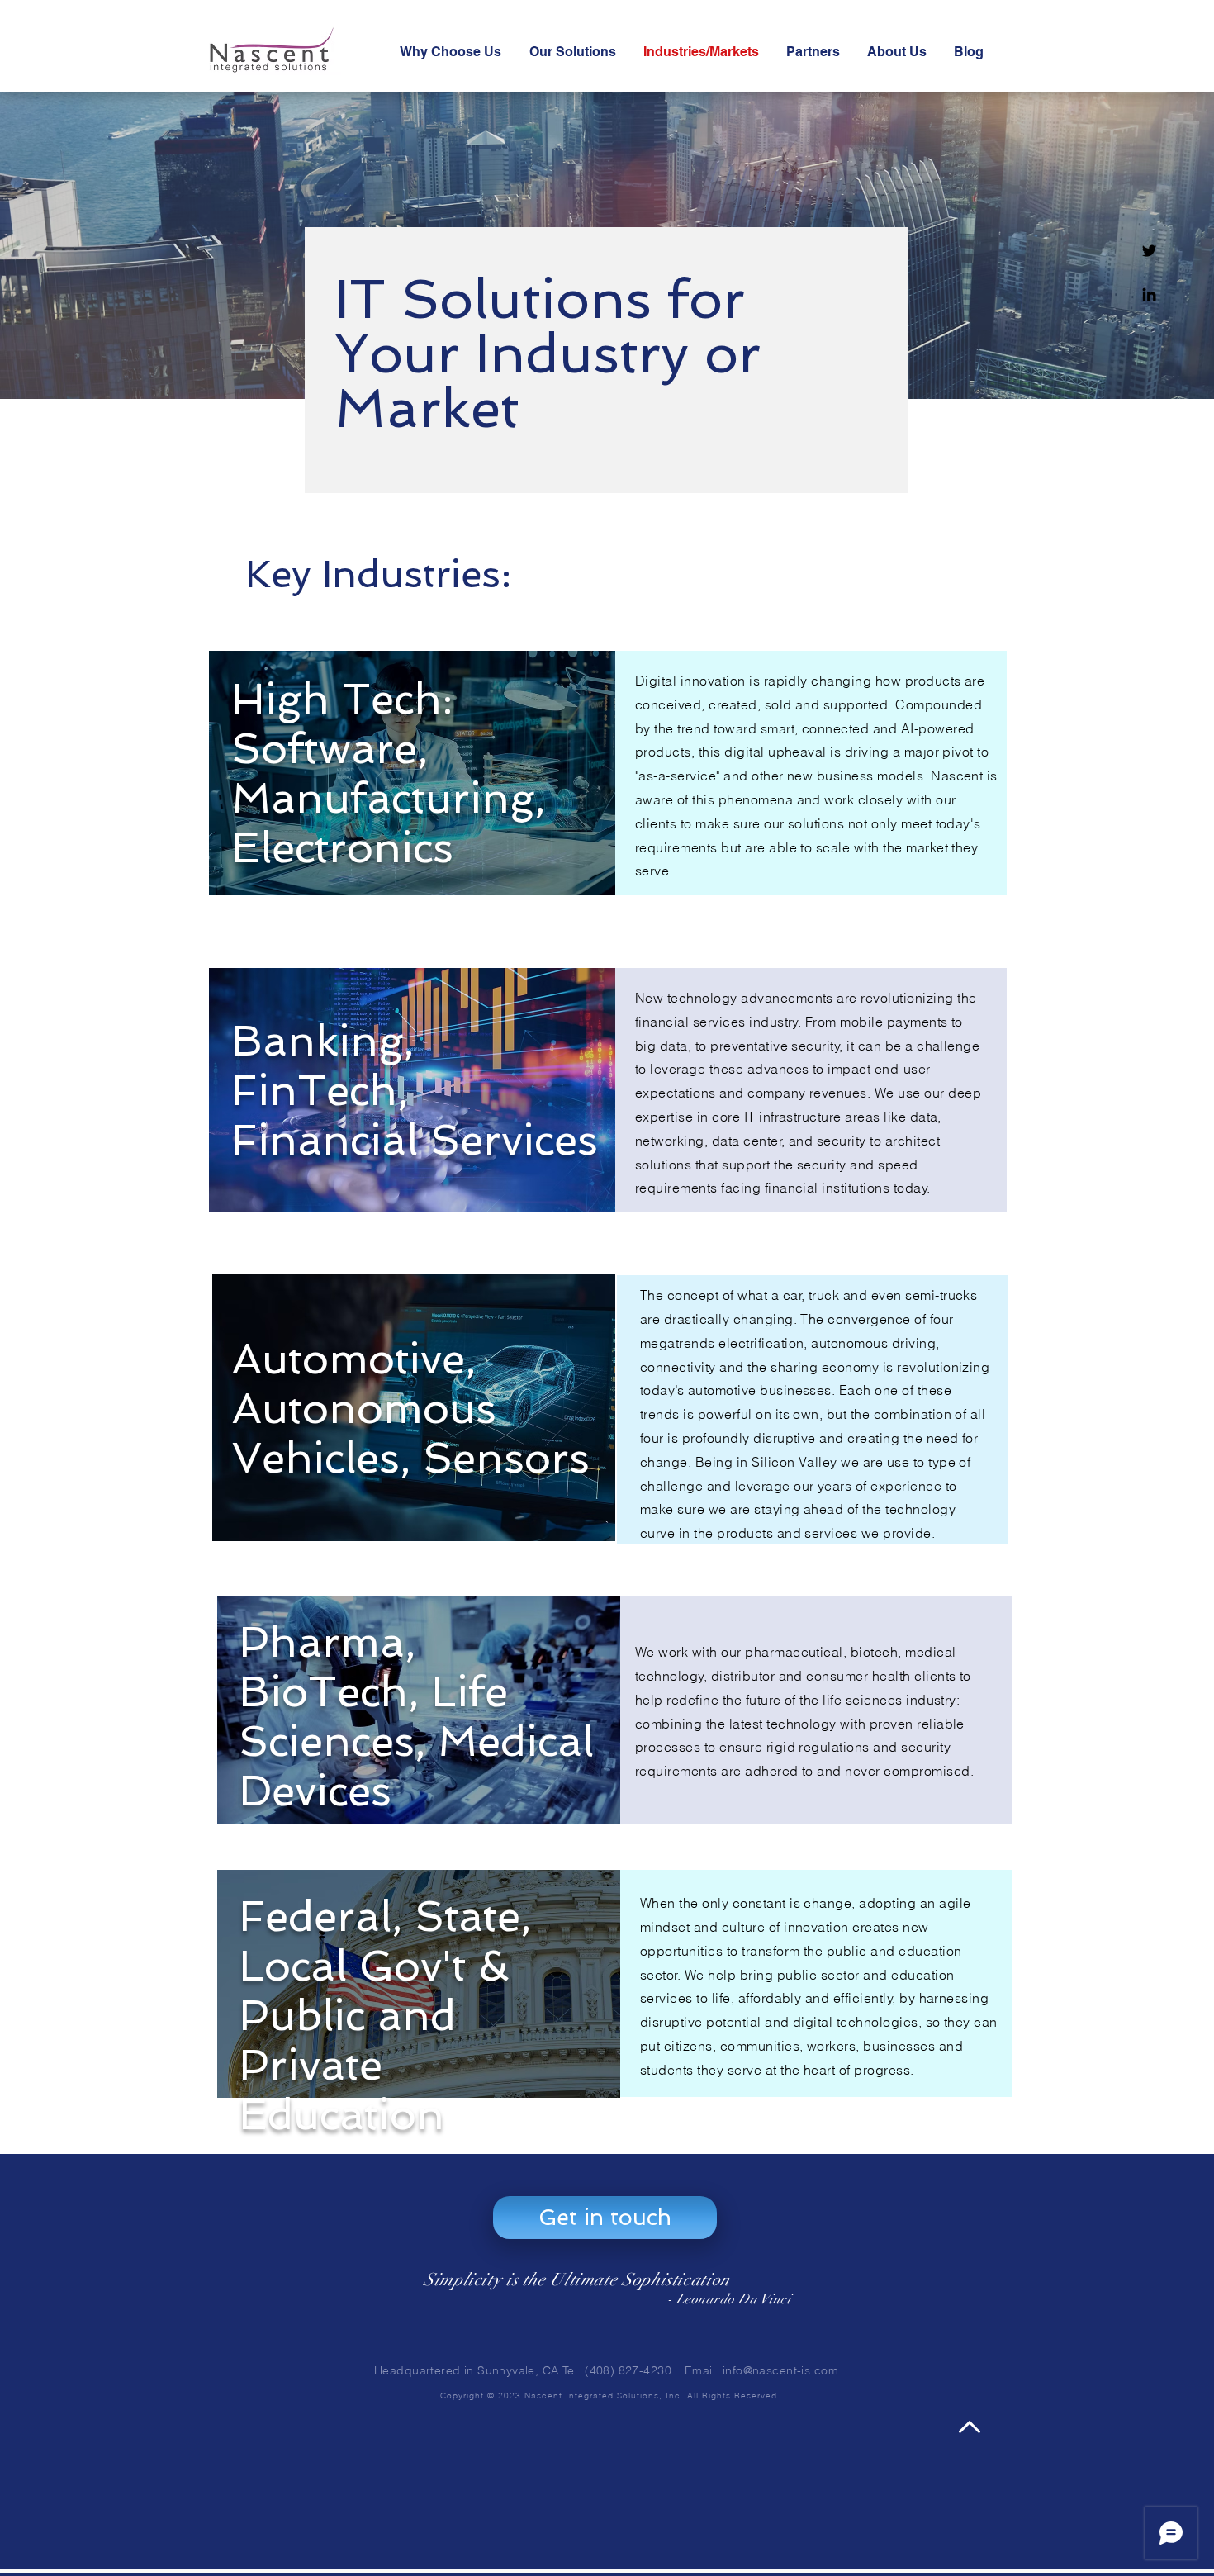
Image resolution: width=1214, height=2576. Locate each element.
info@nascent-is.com (780, 2370)
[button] (605, 2218)
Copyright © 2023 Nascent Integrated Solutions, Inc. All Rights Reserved (607, 2396)
